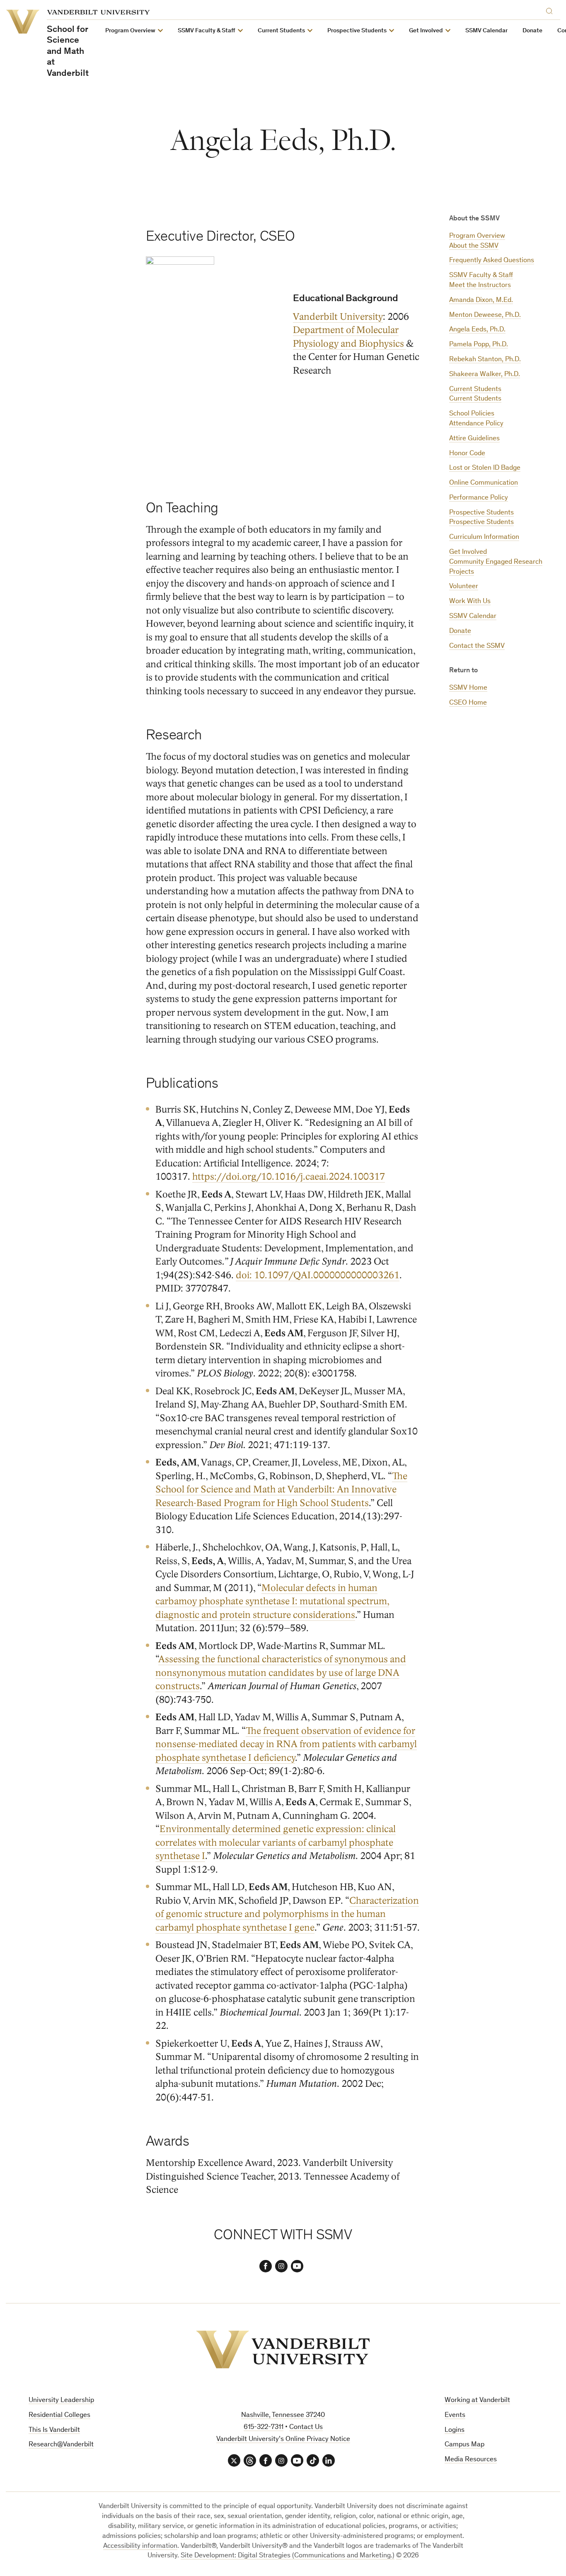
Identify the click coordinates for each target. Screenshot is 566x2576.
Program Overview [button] (130, 31)
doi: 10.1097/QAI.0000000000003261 (318, 1275)
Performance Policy (479, 498)
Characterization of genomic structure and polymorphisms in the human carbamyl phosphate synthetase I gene (287, 1914)
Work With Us (470, 602)
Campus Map (464, 2445)
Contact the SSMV (477, 646)
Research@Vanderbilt (61, 2445)
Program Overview (477, 236)
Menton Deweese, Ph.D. (485, 315)
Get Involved (468, 552)
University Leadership (61, 2401)
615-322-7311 (264, 2428)
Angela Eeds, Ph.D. (477, 330)
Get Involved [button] (426, 31)
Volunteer (464, 587)
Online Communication (484, 483)
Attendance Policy (476, 424)
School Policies (472, 414)
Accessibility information (140, 2546)
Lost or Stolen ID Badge (485, 468)
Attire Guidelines (474, 439)
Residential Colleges (59, 2415)
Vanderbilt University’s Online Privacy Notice (283, 2440)
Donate (532, 31)
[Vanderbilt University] (283, 2349)
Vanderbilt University (338, 317)
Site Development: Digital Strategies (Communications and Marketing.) (288, 2556)
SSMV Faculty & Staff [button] (207, 31)
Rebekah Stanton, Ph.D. (485, 360)
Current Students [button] (281, 31)
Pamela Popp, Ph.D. (479, 345)
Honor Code (467, 454)
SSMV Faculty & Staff (481, 276)
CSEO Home (468, 703)
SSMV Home (468, 688)
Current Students (475, 390)
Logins (455, 2430)
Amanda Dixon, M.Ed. (481, 301)
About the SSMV (474, 246)
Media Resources (471, 2460)
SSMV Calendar (486, 31)
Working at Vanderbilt (477, 2401)
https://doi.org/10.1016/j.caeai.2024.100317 (289, 1177)
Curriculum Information (484, 537)
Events (455, 2415)
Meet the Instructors (480, 286)
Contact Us (306, 2428)
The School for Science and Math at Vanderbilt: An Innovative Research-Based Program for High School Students (281, 1490)
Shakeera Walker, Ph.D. (485, 375)
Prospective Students (481, 513)
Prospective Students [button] (357, 31)
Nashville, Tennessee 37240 (283, 2415)
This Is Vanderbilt (54, 2430)
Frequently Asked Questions (492, 261)
